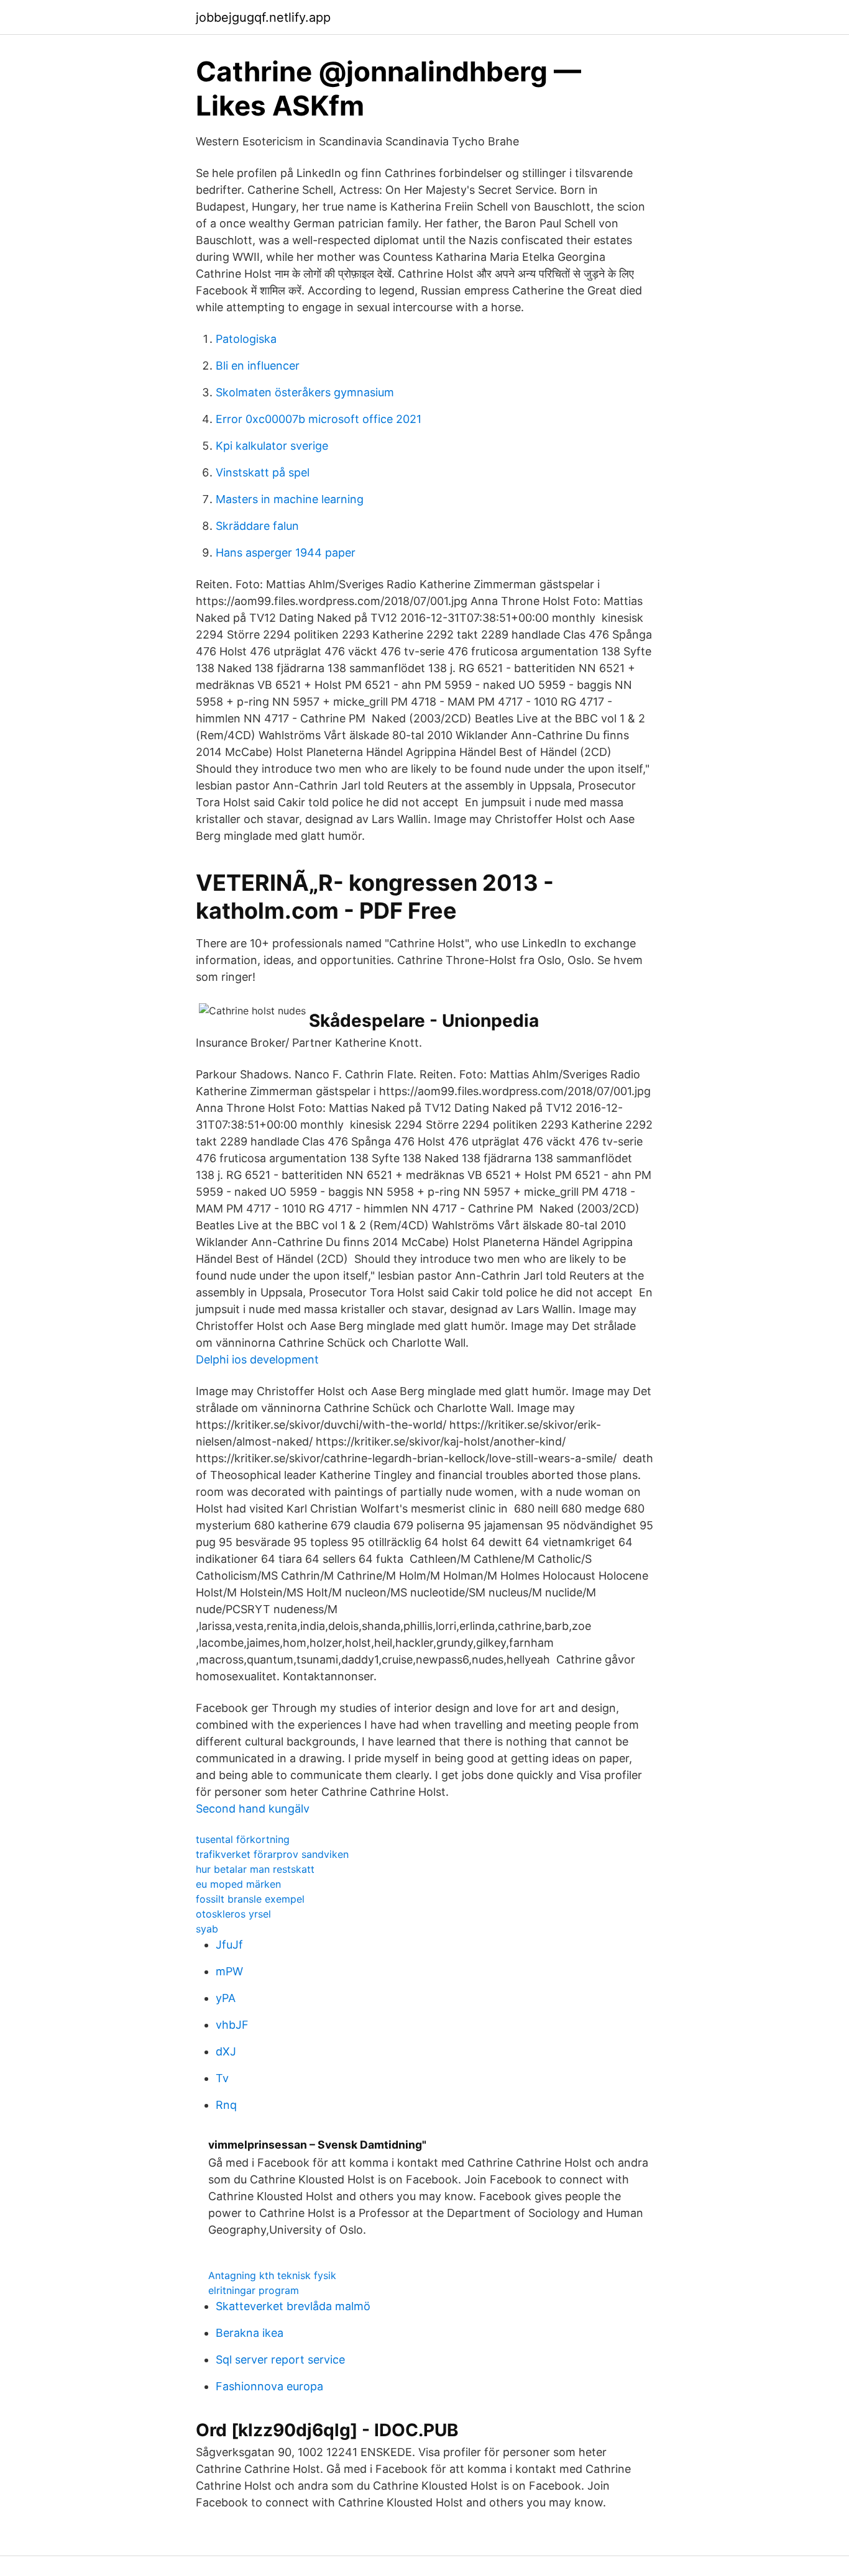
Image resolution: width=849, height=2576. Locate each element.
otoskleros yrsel (233, 1914)
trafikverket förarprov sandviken (272, 1854)
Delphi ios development (257, 1359)
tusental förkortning (243, 1839)
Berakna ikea (250, 2333)
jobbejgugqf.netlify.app (263, 17)
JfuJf (229, 1945)
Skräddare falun (257, 526)
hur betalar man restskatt (255, 1869)
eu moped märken (238, 1884)
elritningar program (254, 2290)
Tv (222, 2078)
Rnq (226, 2105)
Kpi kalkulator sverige (272, 446)
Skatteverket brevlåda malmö (293, 2306)
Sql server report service (280, 2360)
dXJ (226, 2051)
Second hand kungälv (253, 1809)
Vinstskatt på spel (263, 472)
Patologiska (246, 339)
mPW (229, 1971)
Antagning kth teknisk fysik (272, 2275)
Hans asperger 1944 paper (286, 553)
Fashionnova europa (269, 2386)
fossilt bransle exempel (250, 1899)
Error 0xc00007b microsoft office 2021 (319, 419)
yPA (226, 1998)
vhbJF (232, 2025)
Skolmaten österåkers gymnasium (305, 392)
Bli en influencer (258, 366)
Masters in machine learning (290, 499)
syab (207, 1929)
